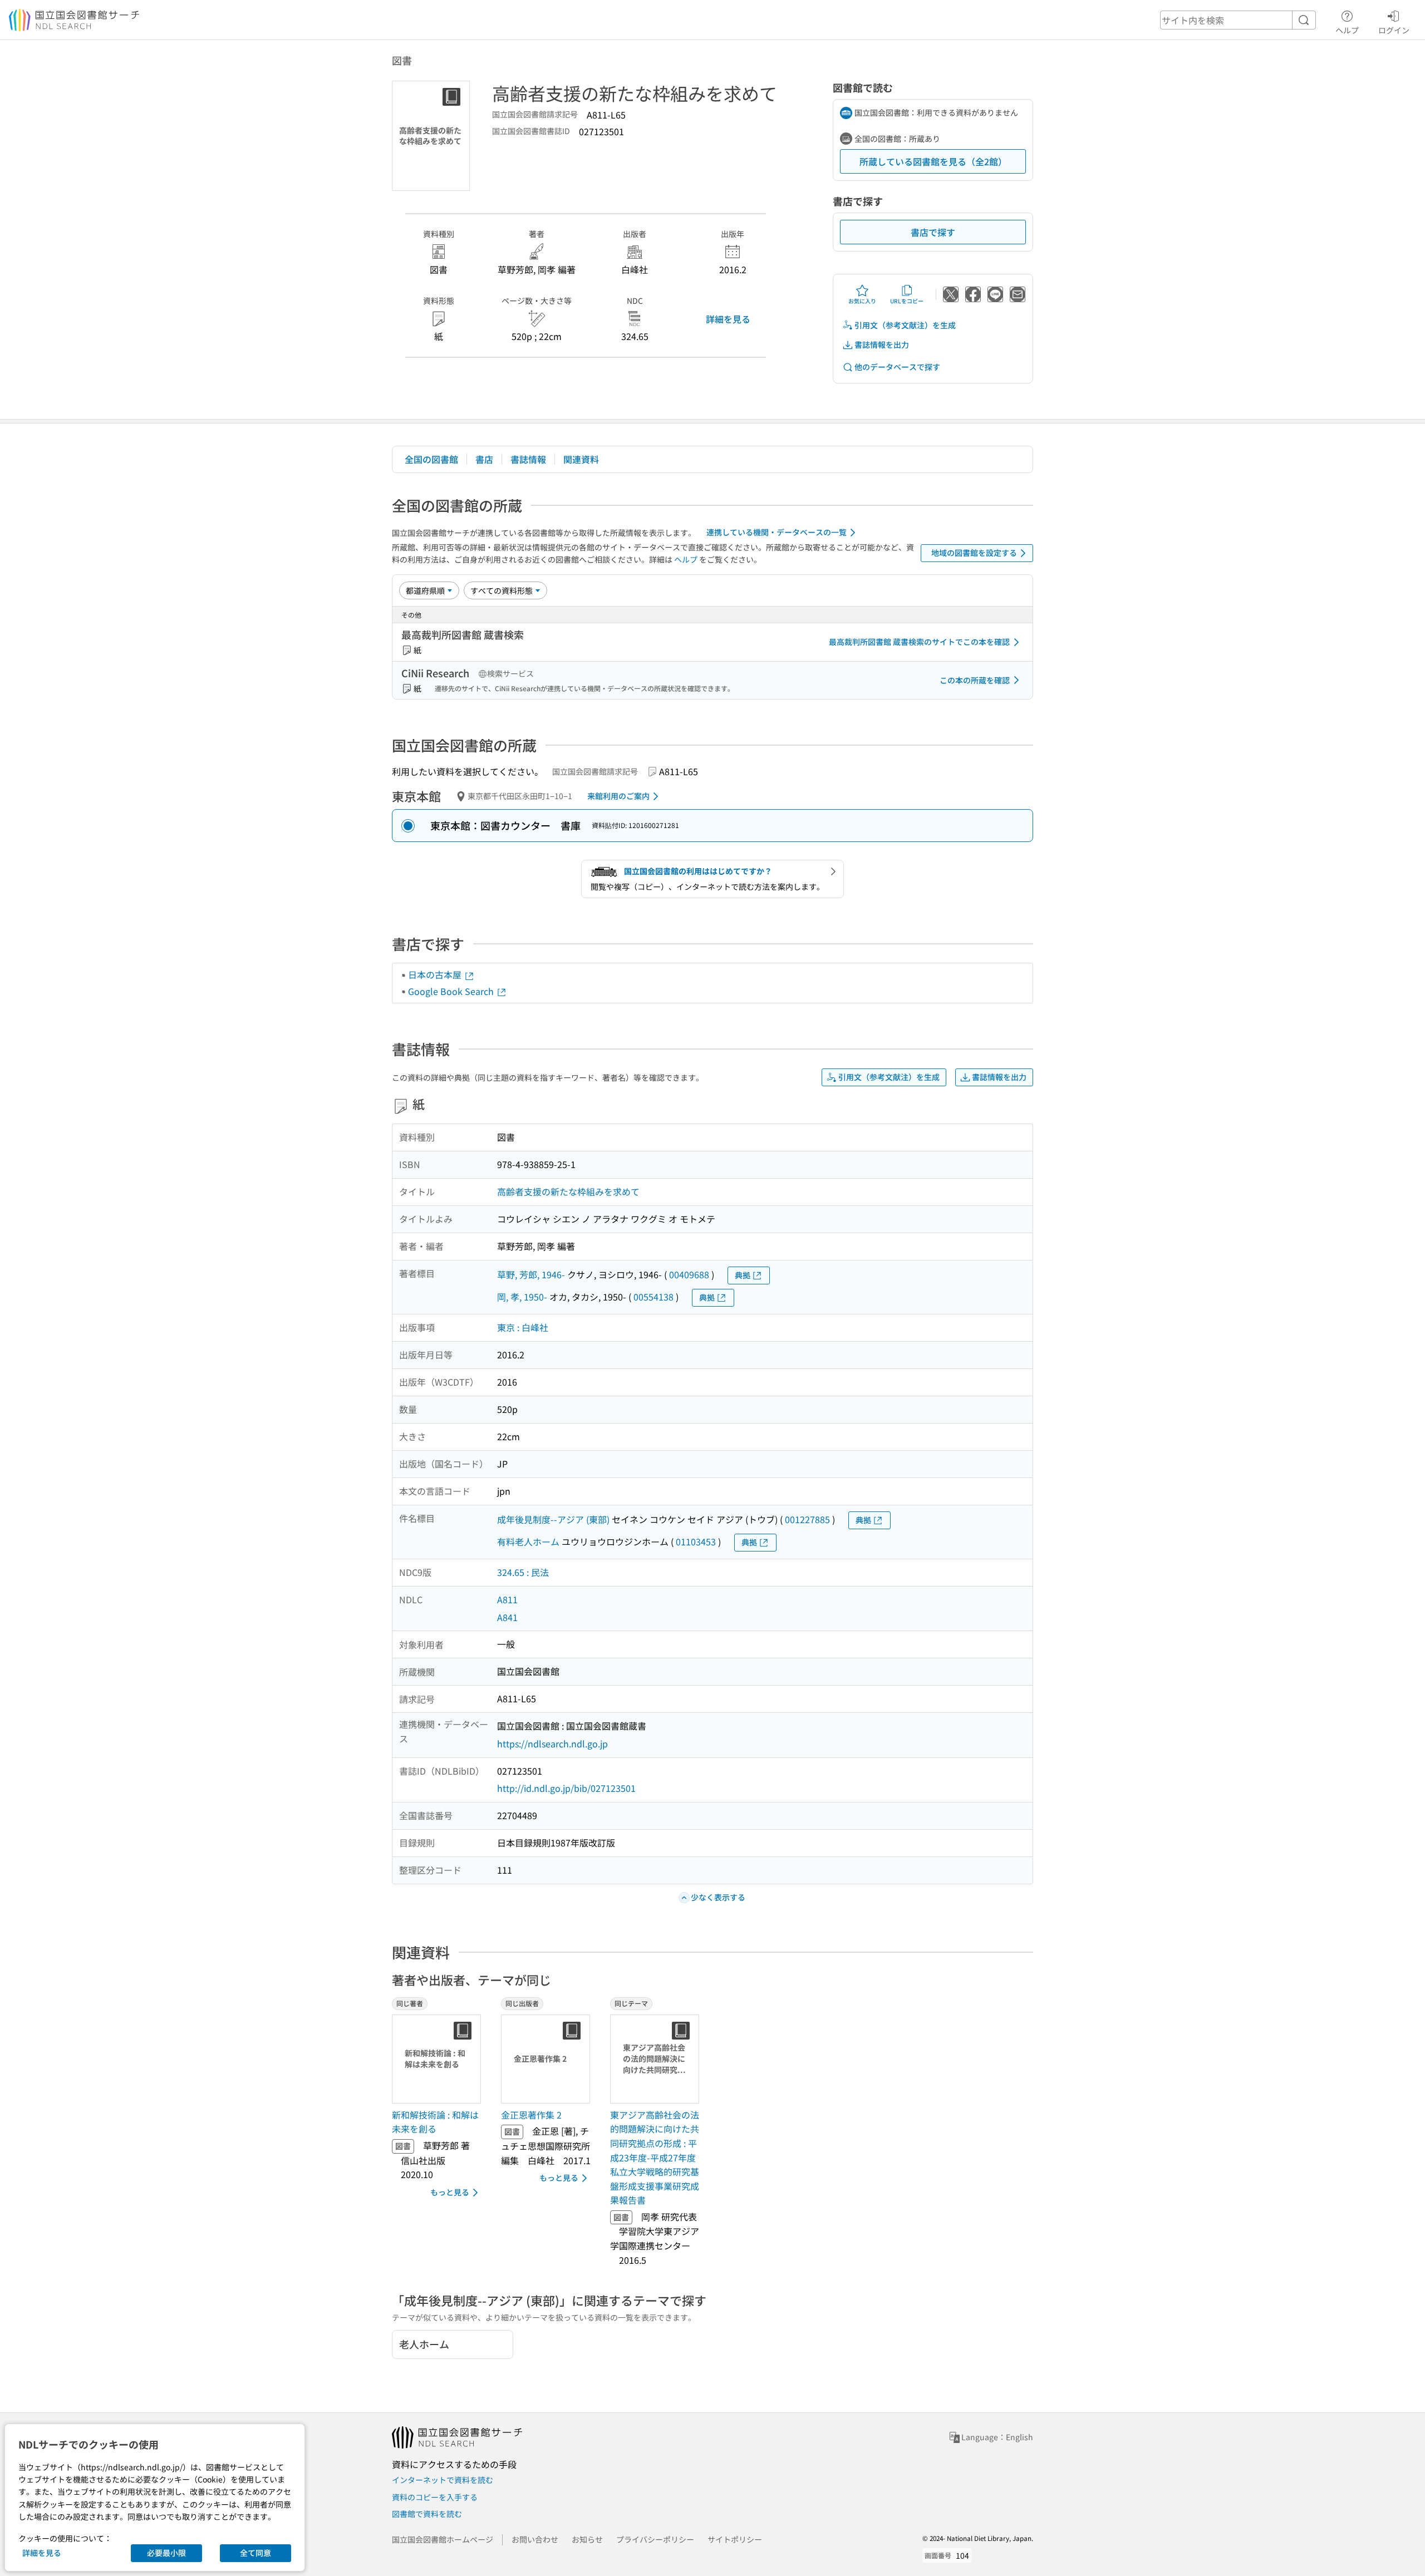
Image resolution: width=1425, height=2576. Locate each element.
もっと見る (450, 2192)
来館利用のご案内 (618, 796)
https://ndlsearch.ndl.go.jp (552, 1743)
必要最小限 (166, 2553)
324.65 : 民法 (523, 1572)
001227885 (807, 1519)
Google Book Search (452, 991)
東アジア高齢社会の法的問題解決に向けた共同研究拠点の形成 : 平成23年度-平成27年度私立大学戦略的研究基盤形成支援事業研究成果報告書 (655, 2158)
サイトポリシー (735, 2539)
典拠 (743, 1275)
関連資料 (581, 459)
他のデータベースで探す (897, 367)
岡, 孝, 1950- (522, 1297)
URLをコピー (907, 301)
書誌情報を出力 (882, 344)
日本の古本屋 (436, 974)
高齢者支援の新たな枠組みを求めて (568, 1191)
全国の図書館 (431, 459)
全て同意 (255, 2553)
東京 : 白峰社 (523, 1327)
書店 (484, 459)
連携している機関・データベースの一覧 (777, 532)
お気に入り (862, 301)
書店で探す (933, 232)
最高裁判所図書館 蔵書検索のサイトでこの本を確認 (919, 642)
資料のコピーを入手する (435, 2497)
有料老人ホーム (528, 1541)
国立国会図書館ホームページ (443, 2539)
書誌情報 (528, 459)
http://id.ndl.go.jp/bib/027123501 (566, 1788)
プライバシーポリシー (655, 2539)
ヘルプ (1347, 30)
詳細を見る (728, 319)
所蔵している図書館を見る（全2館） (933, 161)
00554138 (653, 1297)
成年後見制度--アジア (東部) (553, 1519)
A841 (507, 1617)
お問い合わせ (535, 2539)
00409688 (689, 1274)
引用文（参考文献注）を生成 (905, 325)
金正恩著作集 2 (531, 2115)
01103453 (696, 1541)
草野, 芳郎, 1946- (531, 1274)
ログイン (1394, 30)
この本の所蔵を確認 (975, 680)
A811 (507, 1599)
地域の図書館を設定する (974, 553)
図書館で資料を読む (427, 2514)
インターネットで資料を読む (443, 2480)
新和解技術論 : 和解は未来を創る (435, 2122)
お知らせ (587, 2539)
